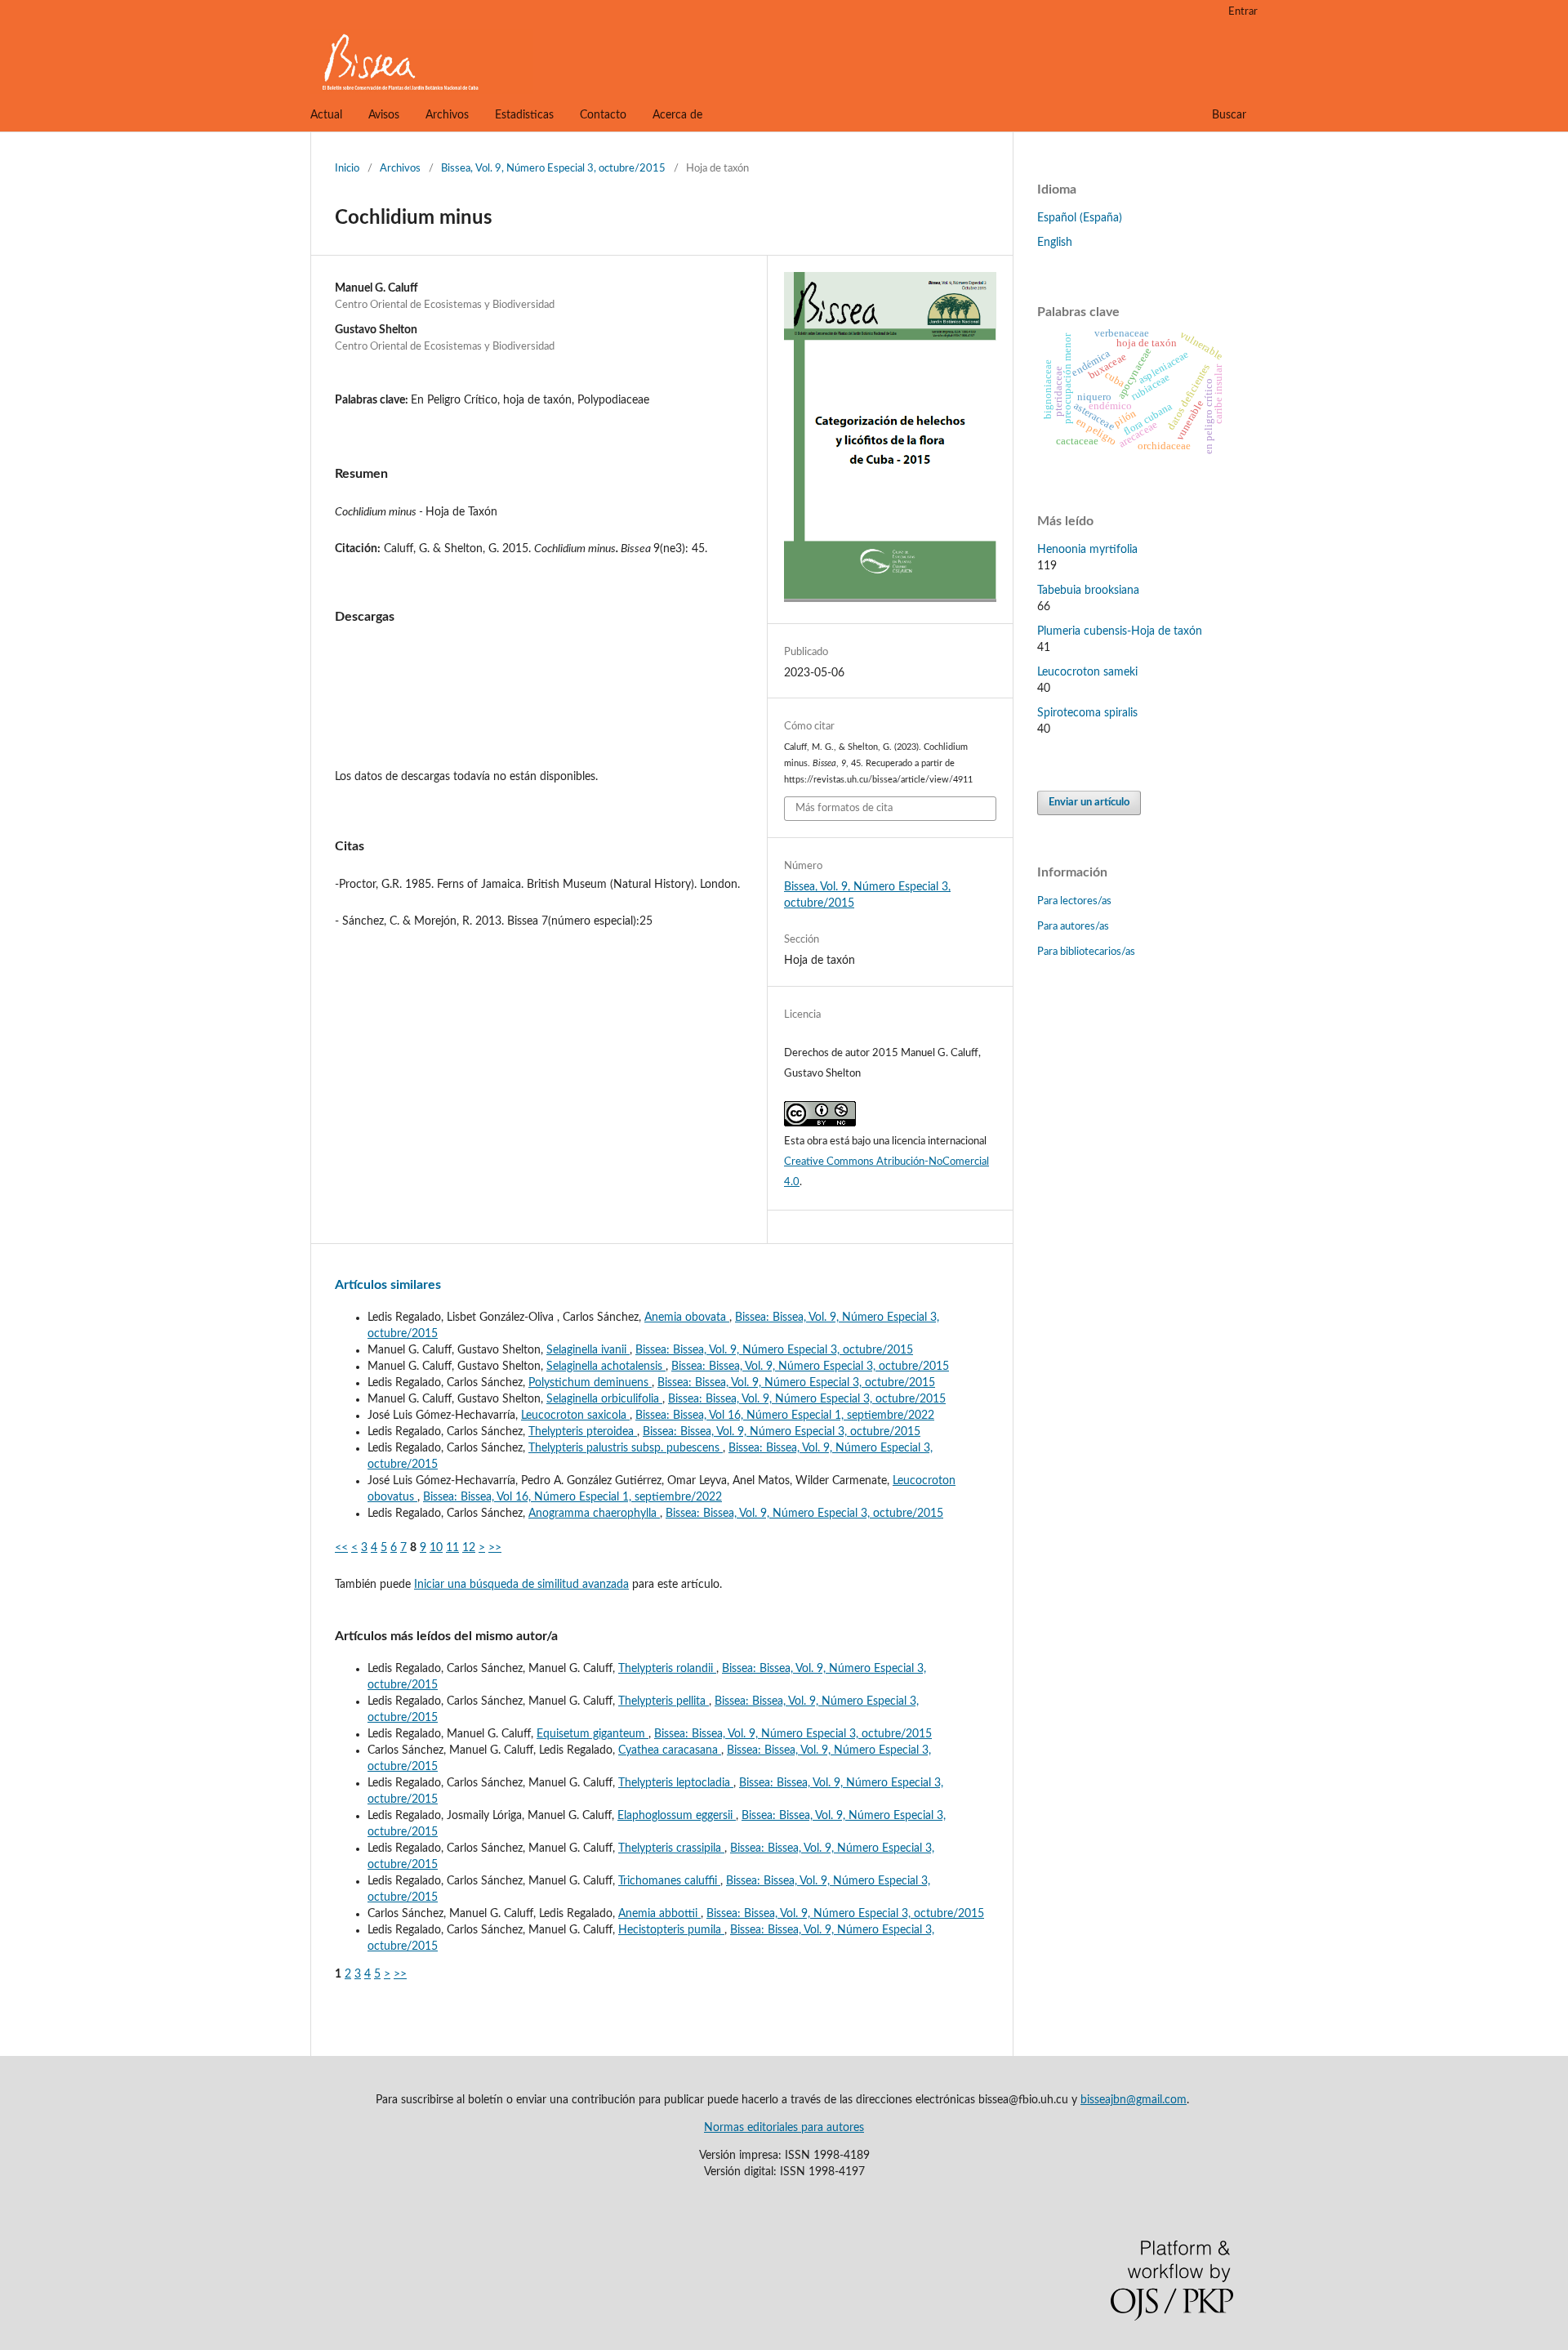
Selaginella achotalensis (606, 1367)
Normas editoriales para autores (784, 2128)
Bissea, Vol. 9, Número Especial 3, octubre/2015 (553, 169)
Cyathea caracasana (670, 1750)
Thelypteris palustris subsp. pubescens (626, 1448)
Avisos (384, 115)
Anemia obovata (687, 1318)
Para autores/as (1073, 927)
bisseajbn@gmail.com (1134, 2100)
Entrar (1243, 12)
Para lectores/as (1074, 901)
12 (469, 1548)
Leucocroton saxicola (575, 1416)
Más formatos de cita (844, 808)
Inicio (347, 169)
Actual (326, 115)
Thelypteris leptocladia (676, 1783)
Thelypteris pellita (664, 1701)
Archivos (447, 115)
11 (452, 1548)
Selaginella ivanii (588, 1350)
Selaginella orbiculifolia (604, 1399)
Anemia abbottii (659, 1914)
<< (341, 1548)
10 (436, 1548)
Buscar (1229, 115)
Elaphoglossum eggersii (677, 1816)
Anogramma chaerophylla (594, 1514)
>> (495, 1548)
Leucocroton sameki (1087, 672)
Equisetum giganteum (592, 1734)
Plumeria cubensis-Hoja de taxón (1120, 631)
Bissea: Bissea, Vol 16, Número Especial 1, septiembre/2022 (785, 1416)
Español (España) (1080, 218)
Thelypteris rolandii (667, 1669)
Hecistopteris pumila (671, 1930)
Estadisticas (524, 115)
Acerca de (677, 115)
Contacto (603, 115)
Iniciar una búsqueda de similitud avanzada (521, 1585)
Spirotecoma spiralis (1087, 713)
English (1055, 243)
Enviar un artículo (1089, 803)
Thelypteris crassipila (671, 1848)
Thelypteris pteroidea (583, 1432)
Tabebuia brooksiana (1088, 591)
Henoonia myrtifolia (1087, 550)
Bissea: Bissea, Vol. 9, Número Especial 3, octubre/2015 (774, 1350)
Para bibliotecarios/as (1086, 952)
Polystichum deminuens (590, 1383)
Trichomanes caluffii (669, 1881)
